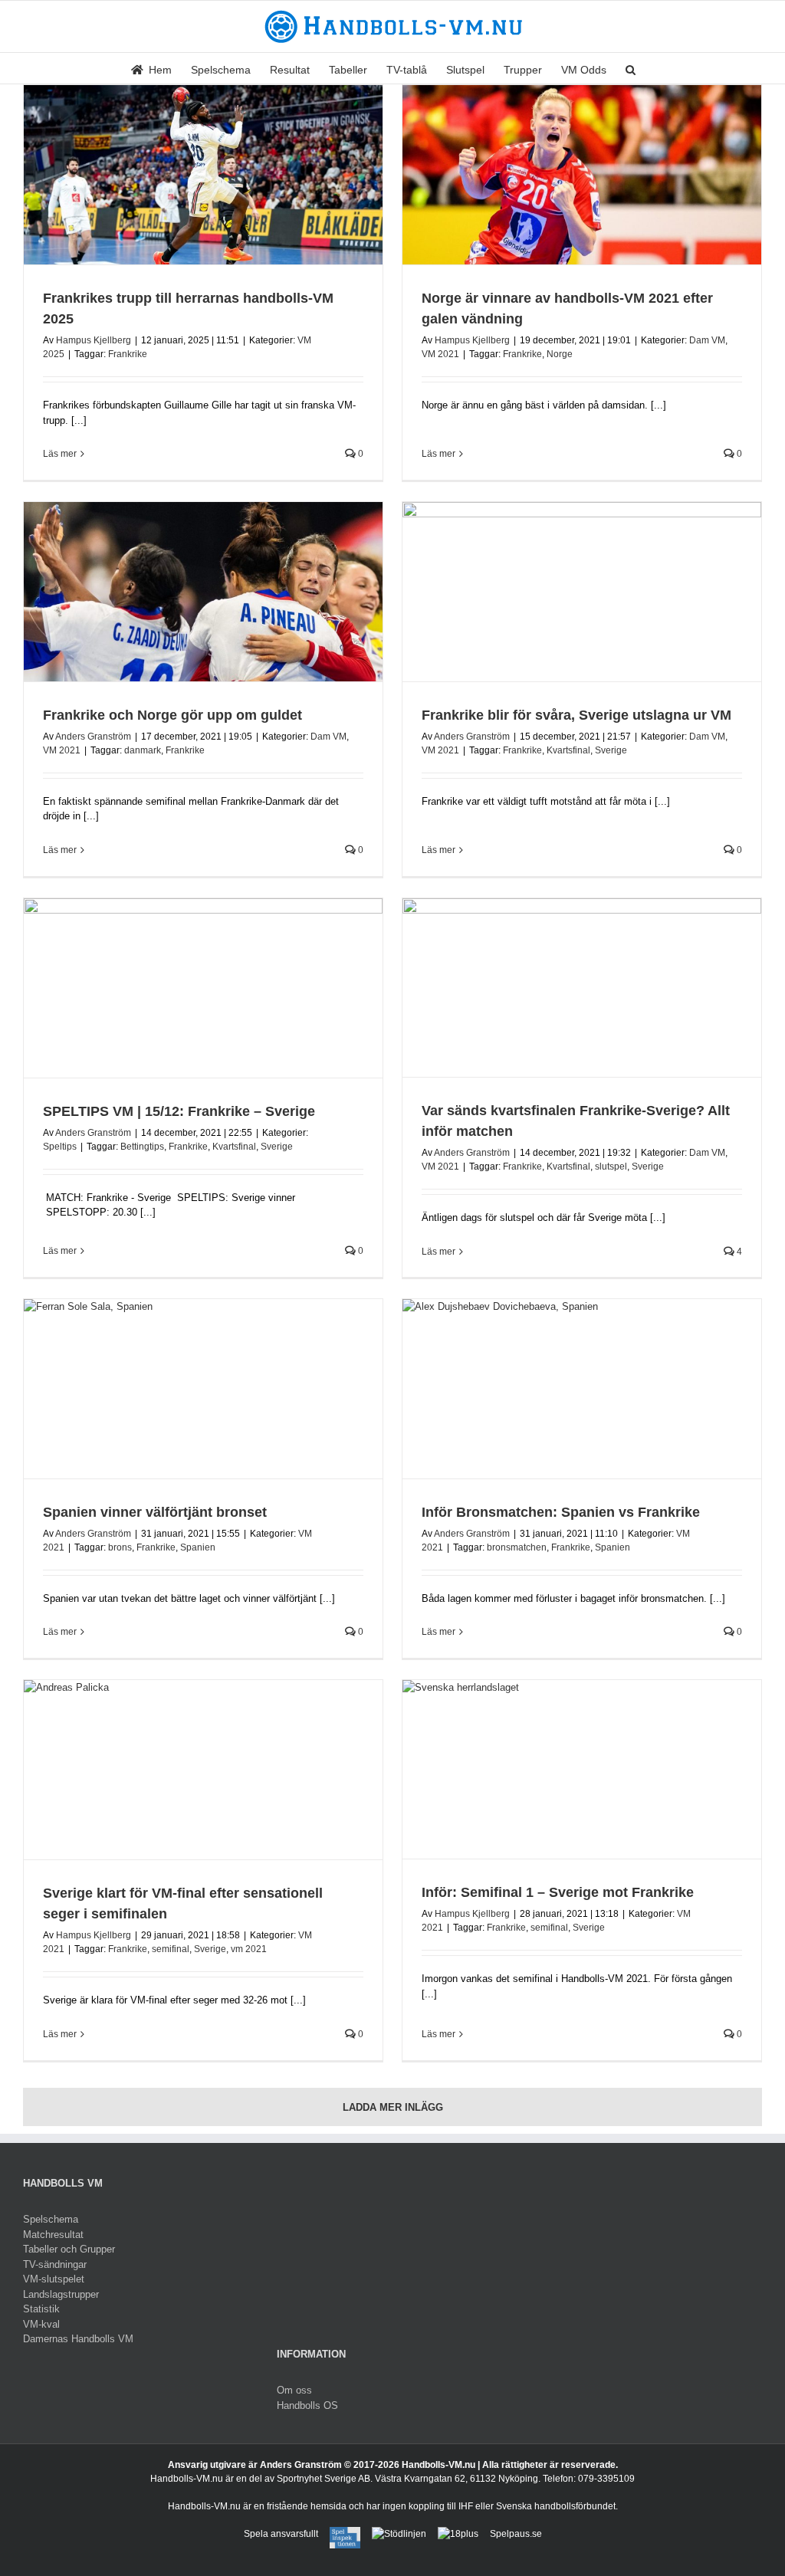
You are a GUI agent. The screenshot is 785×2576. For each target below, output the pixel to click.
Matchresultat (53, 2235)
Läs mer (60, 454)
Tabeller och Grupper (69, 2249)
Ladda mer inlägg (393, 2107)
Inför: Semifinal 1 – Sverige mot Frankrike (558, 1892)
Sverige (611, 750)
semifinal (171, 1949)
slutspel (611, 1167)
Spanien (198, 1547)
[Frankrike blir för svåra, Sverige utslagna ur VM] (582, 592)
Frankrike (128, 354)
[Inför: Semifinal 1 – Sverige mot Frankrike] (582, 1769)
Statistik (41, 2309)
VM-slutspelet (54, 2279)
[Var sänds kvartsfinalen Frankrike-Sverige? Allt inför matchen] (582, 988)
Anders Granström (93, 737)
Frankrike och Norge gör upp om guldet (172, 715)
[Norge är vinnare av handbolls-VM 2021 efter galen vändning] (582, 175)
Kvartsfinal (568, 750)
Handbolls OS (307, 2405)
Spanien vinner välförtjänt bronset (155, 1512)
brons (120, 1547)
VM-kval (41, 2324)
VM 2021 (440, 354)
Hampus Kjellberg (94, 340)
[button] (631, 68)
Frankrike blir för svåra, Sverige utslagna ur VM (576, 715)
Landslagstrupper (61, 2294)
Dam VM (707, 340)
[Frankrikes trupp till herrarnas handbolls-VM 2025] (203, 175)
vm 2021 (249, 1949)
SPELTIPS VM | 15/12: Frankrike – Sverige (179, 1111)
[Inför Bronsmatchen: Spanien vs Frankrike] (582, 1389)
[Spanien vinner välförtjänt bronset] (203, 1389)
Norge (560, 354)
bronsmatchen (517, 1547)
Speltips (60, 1147)
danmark (143, 750)
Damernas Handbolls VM (78, 2339)
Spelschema (51, 2219)
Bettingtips (142, 1147)
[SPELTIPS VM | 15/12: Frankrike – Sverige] (203, 988)
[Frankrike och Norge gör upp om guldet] (203, 592)
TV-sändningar (55, 2264)
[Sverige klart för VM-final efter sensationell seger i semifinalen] (203, 1770)
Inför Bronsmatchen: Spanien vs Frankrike (561, 1512)
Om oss (294, 2390)
